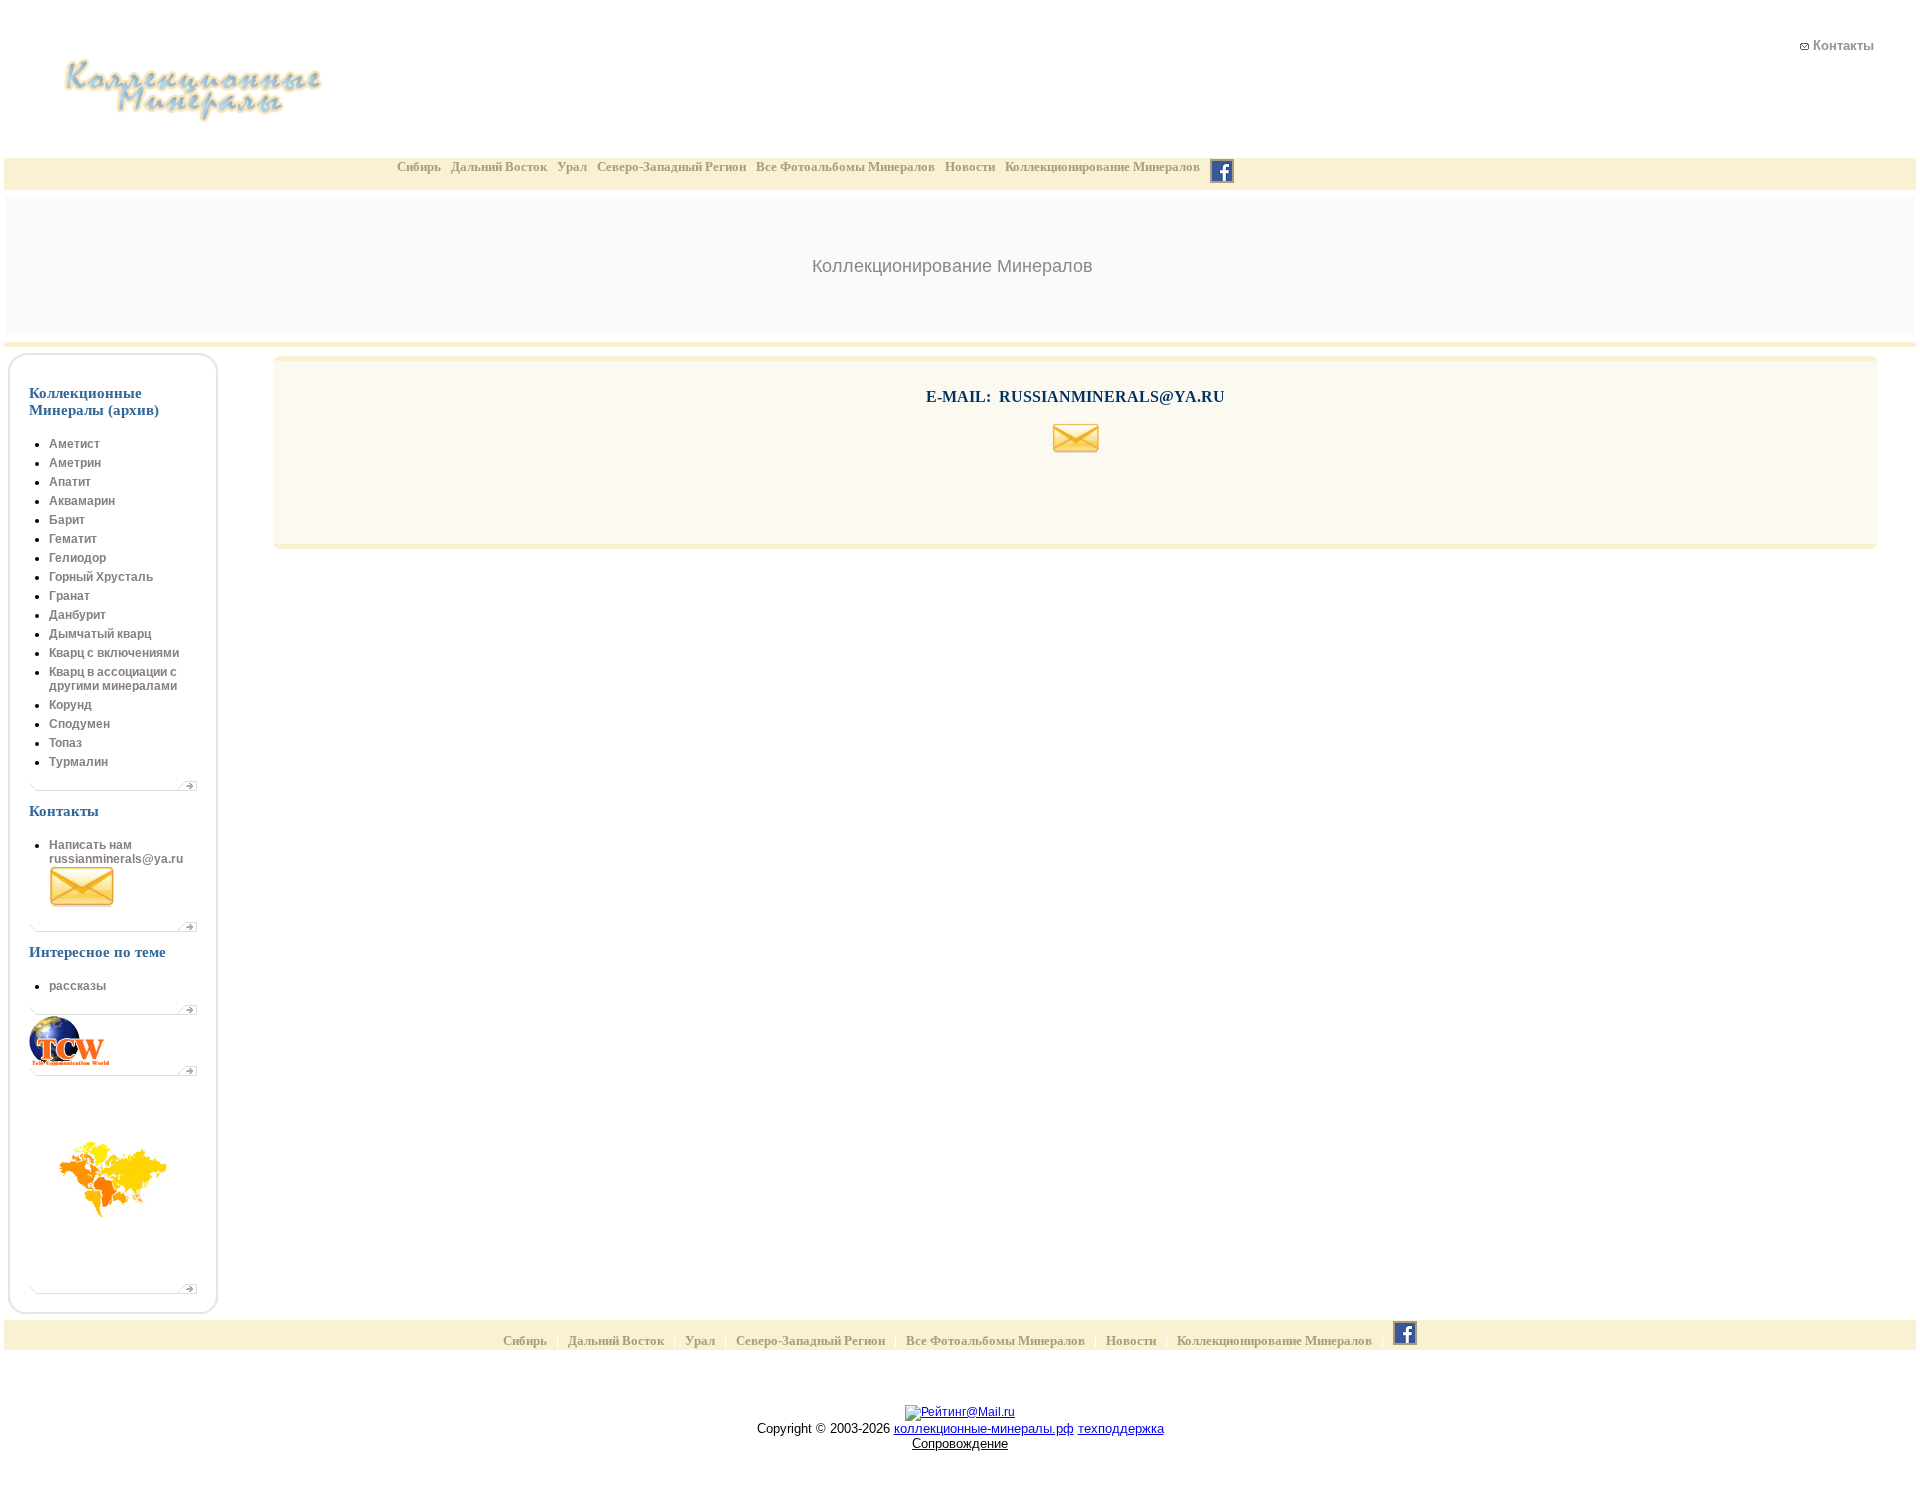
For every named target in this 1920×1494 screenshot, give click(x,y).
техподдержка (1121, 1428)
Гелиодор (77, 558)
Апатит (70, 482)
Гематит (73, 539)
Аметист (74, 444)
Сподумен (79, 724)
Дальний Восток (499, 166)
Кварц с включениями (114, 653)
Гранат (69, 596)
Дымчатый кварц (100, 634)
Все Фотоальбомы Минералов (845, 166)
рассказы (77, 986)
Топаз (65, 743)
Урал (572, 166)
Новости (970, 166)
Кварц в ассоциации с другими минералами (113, 679)
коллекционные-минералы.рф (984, 1428)
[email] (1076, 449)
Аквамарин (82, 501)
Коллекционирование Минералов (1102, 166)
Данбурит (77, 615)
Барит (67, 520)
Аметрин (75, 463)
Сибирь (419, 166)
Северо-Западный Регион (671, 166)
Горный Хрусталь (101, 577)
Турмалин (78, 762)
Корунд (70, 705)
